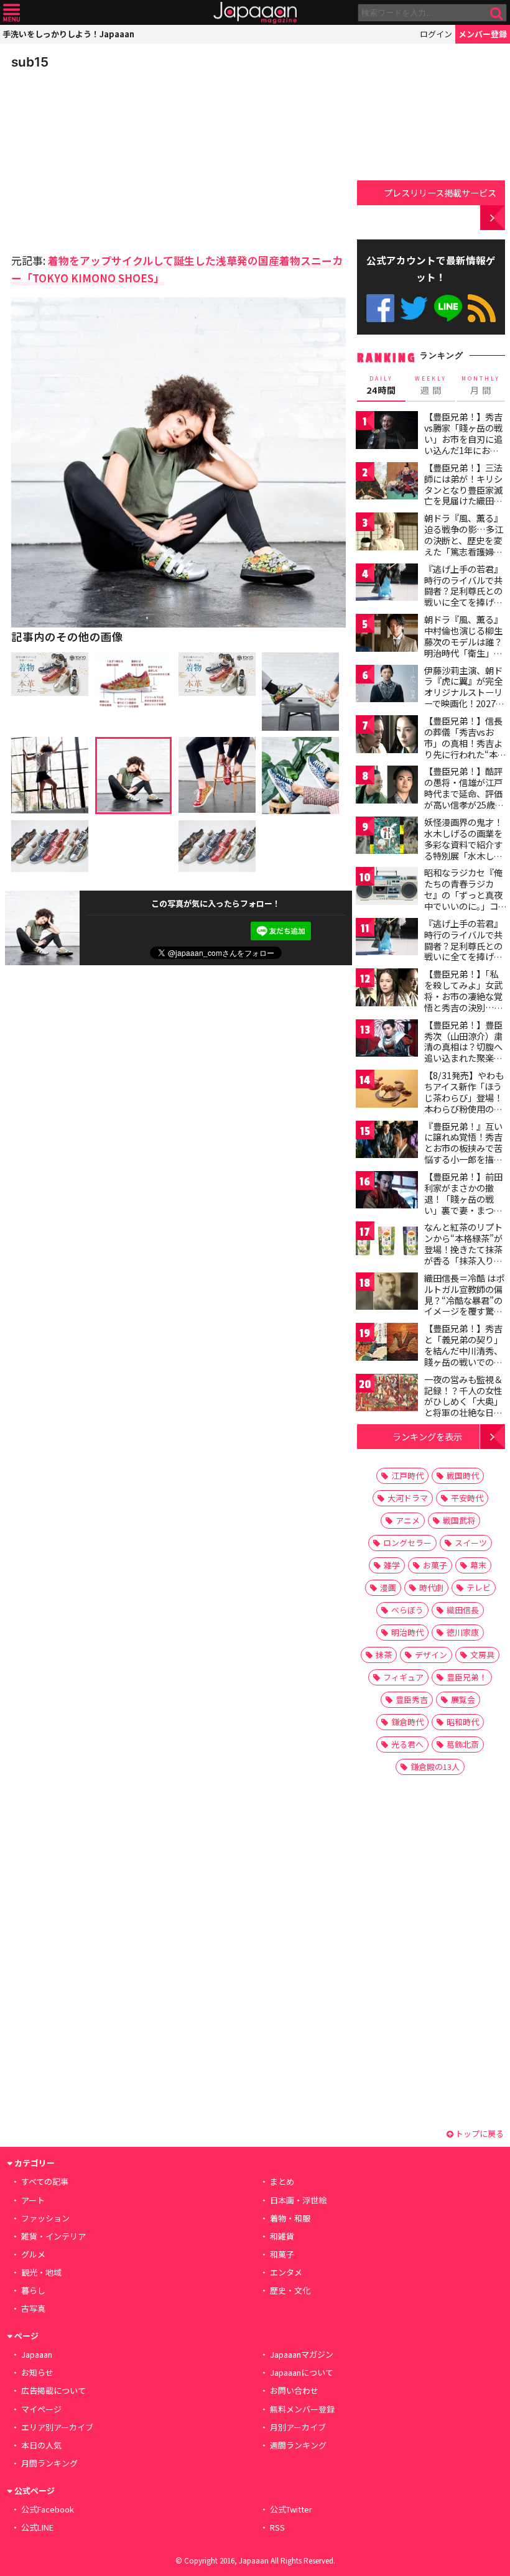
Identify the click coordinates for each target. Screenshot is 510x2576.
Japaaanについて (302, 2372)
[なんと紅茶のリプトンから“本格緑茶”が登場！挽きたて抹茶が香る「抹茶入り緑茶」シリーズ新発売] (387, 1242)
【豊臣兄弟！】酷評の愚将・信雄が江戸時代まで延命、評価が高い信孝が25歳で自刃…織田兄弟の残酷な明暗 (464, 799)
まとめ (282, 2181)
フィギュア (403, 1677)
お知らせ (37, 2372)
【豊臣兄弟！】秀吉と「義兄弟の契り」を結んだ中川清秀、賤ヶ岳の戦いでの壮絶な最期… (463, 1350)
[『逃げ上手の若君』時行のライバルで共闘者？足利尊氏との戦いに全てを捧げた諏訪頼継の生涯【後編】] (387, 939)
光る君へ (407, 1744)
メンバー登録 (483, 34)
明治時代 (407, 1632)
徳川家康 (463, 1632)
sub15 (30, 62)
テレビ (479, 1587)
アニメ (408, 1520)
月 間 (481, 386)
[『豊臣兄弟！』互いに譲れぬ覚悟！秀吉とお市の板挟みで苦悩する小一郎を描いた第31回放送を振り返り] (387, 1142)
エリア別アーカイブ (57, 2427)
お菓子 (435, 1565)
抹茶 (384, 1655)
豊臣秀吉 (412, 1699)
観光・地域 (41, 2272)
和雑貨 (282, 2236)
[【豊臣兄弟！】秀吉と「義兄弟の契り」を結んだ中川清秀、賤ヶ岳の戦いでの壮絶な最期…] (387, 1344)
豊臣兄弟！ (467, 1677)
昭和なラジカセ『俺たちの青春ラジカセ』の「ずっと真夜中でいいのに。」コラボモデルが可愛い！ (463, 900)
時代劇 (431, 1587)
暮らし (33, 2290)
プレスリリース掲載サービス (440, 192)
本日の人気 (41, 2445)
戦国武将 (459, 1520)
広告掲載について (53, 2390)
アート (33, 2200)
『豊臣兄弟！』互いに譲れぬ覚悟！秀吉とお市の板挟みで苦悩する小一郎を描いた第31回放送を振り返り (464, 1154)
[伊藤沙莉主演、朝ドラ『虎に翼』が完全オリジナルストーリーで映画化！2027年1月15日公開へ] (387, 686)
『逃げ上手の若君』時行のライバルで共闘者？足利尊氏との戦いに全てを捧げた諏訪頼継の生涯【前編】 (463, 596)
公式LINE (448, 308)
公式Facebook (380, 308)
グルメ (33, 2254)
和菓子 (282, 2254)
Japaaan (255, 13)
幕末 (478, 1565)
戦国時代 (463, 1476)
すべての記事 (45, 2181)
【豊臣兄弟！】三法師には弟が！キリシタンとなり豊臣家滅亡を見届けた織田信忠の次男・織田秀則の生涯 (463, 495)
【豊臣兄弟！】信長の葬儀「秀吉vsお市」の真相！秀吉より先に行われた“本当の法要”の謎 (465, 743)
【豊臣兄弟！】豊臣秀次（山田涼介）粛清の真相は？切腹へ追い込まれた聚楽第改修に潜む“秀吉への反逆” (463, 1052)
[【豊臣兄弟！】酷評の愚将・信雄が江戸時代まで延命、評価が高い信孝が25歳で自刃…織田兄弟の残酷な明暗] (387, 786)
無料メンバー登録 (302, 2409)
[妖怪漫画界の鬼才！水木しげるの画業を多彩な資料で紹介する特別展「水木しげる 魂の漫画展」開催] (387, 837)
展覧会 (463, 1699)
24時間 (381, 386)
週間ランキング (298, 2445)
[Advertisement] (98, 158)
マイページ (41, 2409)
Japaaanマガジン (302, 2354)
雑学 (392, 1565)
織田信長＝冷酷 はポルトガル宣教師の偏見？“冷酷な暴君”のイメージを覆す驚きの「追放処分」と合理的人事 (464, 1305)
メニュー (12, 13)
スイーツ (471, 1543)
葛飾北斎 (463, 1744)
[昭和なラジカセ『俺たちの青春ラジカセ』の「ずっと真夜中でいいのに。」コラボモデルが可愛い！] (387, 888)
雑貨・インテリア (53, 2236)
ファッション (45, 2218)
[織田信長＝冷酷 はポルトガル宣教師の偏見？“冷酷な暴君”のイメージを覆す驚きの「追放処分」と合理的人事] (387, 1293)
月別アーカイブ (298, 2427)
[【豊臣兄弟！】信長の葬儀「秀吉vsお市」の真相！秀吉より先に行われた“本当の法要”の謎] (387, 736)
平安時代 (467, 1498)
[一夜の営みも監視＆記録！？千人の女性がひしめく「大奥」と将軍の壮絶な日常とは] (387, 1395)
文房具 (482, 1655)
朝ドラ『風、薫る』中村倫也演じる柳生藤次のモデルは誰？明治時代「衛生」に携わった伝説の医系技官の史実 (463, 647)
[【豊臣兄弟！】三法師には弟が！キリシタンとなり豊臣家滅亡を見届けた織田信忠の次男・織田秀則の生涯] (387, 483)
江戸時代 (407, 1476)
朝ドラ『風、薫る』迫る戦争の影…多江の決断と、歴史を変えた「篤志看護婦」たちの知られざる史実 (464, 545)
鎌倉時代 (407, 1722)
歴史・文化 (290, 2290)
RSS (482, 308)
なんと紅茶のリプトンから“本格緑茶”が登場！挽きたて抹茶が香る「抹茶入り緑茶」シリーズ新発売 (463, 1249)
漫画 (388, 1587)
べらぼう (407, 1610)
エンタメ (286, 2272)
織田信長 (463, 1610)
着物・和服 (290, 2218)
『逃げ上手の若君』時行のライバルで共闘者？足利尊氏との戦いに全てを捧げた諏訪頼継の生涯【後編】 (463, 951)
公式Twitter (414, 308)
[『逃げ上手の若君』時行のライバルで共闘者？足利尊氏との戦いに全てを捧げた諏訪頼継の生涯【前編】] (387, 584)
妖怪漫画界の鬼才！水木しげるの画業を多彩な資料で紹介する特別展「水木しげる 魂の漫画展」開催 (464, 844)
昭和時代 (463, 1722)
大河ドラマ (408, 1498)
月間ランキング (49, 2463)
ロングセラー (407, 1543)
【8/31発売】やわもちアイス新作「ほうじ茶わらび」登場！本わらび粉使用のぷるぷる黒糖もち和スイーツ (464, 1103)
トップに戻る (479, 2134)
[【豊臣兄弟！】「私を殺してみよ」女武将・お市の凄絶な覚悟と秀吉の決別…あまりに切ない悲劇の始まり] (387, 989)
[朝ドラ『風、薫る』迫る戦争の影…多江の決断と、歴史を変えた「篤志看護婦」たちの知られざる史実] (387, 533)
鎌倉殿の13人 (435, 1767)
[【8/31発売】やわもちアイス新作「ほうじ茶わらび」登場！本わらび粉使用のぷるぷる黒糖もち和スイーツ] (387, 1091)
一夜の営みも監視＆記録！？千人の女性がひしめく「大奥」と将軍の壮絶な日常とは (463, 1401)
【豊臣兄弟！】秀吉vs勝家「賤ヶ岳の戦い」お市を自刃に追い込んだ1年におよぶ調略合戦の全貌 (463, 438)
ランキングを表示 (427, 1436)
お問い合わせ (294, 2390)
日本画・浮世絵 (298, 2200)
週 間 (431, 386)
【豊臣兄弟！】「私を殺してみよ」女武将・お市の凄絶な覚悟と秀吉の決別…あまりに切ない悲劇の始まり (464, 1001)
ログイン (436, 34)
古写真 (33, 2308)
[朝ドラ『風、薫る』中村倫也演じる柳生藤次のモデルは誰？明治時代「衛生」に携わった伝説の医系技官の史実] (387, 635)
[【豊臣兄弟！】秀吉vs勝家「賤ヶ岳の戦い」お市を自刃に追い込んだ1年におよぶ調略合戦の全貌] (387, 432)
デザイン (431, 1655)
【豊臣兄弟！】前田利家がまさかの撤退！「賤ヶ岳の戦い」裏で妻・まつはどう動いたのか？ (463, 1198)
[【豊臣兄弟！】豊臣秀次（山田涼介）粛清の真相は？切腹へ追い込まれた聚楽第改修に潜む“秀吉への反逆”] (387, 1040)
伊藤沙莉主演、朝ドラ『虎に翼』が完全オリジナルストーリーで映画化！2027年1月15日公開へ (464, 692)
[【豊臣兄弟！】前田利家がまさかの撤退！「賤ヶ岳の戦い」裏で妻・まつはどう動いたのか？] (387, 1192)
